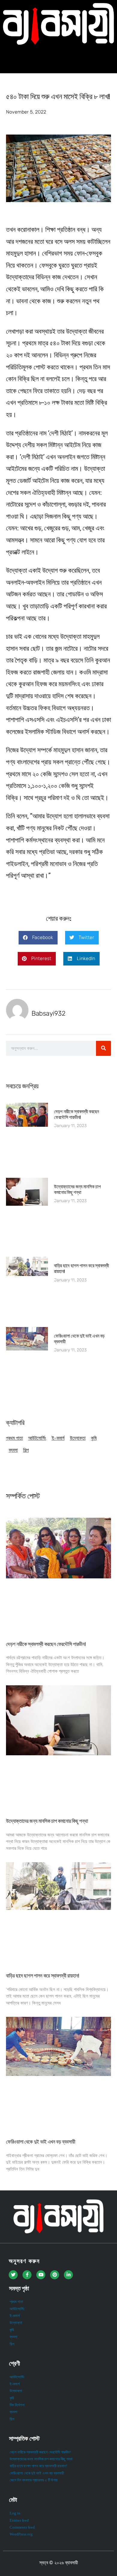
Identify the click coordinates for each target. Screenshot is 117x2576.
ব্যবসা (13, 1450)
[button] (59, 59)
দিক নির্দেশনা (17, 2405)
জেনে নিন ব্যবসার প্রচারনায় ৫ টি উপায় (34, 2480)
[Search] (103, 1048)
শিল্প (26, 1450)
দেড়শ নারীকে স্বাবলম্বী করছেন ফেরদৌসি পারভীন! (76, 1114)
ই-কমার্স (58, 1438)
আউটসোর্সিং (37, 1438)
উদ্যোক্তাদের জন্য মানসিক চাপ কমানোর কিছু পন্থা (77, 1190)
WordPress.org (21, 2534)
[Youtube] (41, 2275)
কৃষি (94, 1438)
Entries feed (19, 2520)
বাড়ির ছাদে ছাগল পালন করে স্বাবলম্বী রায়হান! (42, 1976)
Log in (15, 2513)
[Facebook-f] (27, 2275)
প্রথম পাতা (14, 1438)
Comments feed (22, 2527)
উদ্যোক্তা (78, 1438)
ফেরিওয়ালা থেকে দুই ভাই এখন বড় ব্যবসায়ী (40, 2142)
